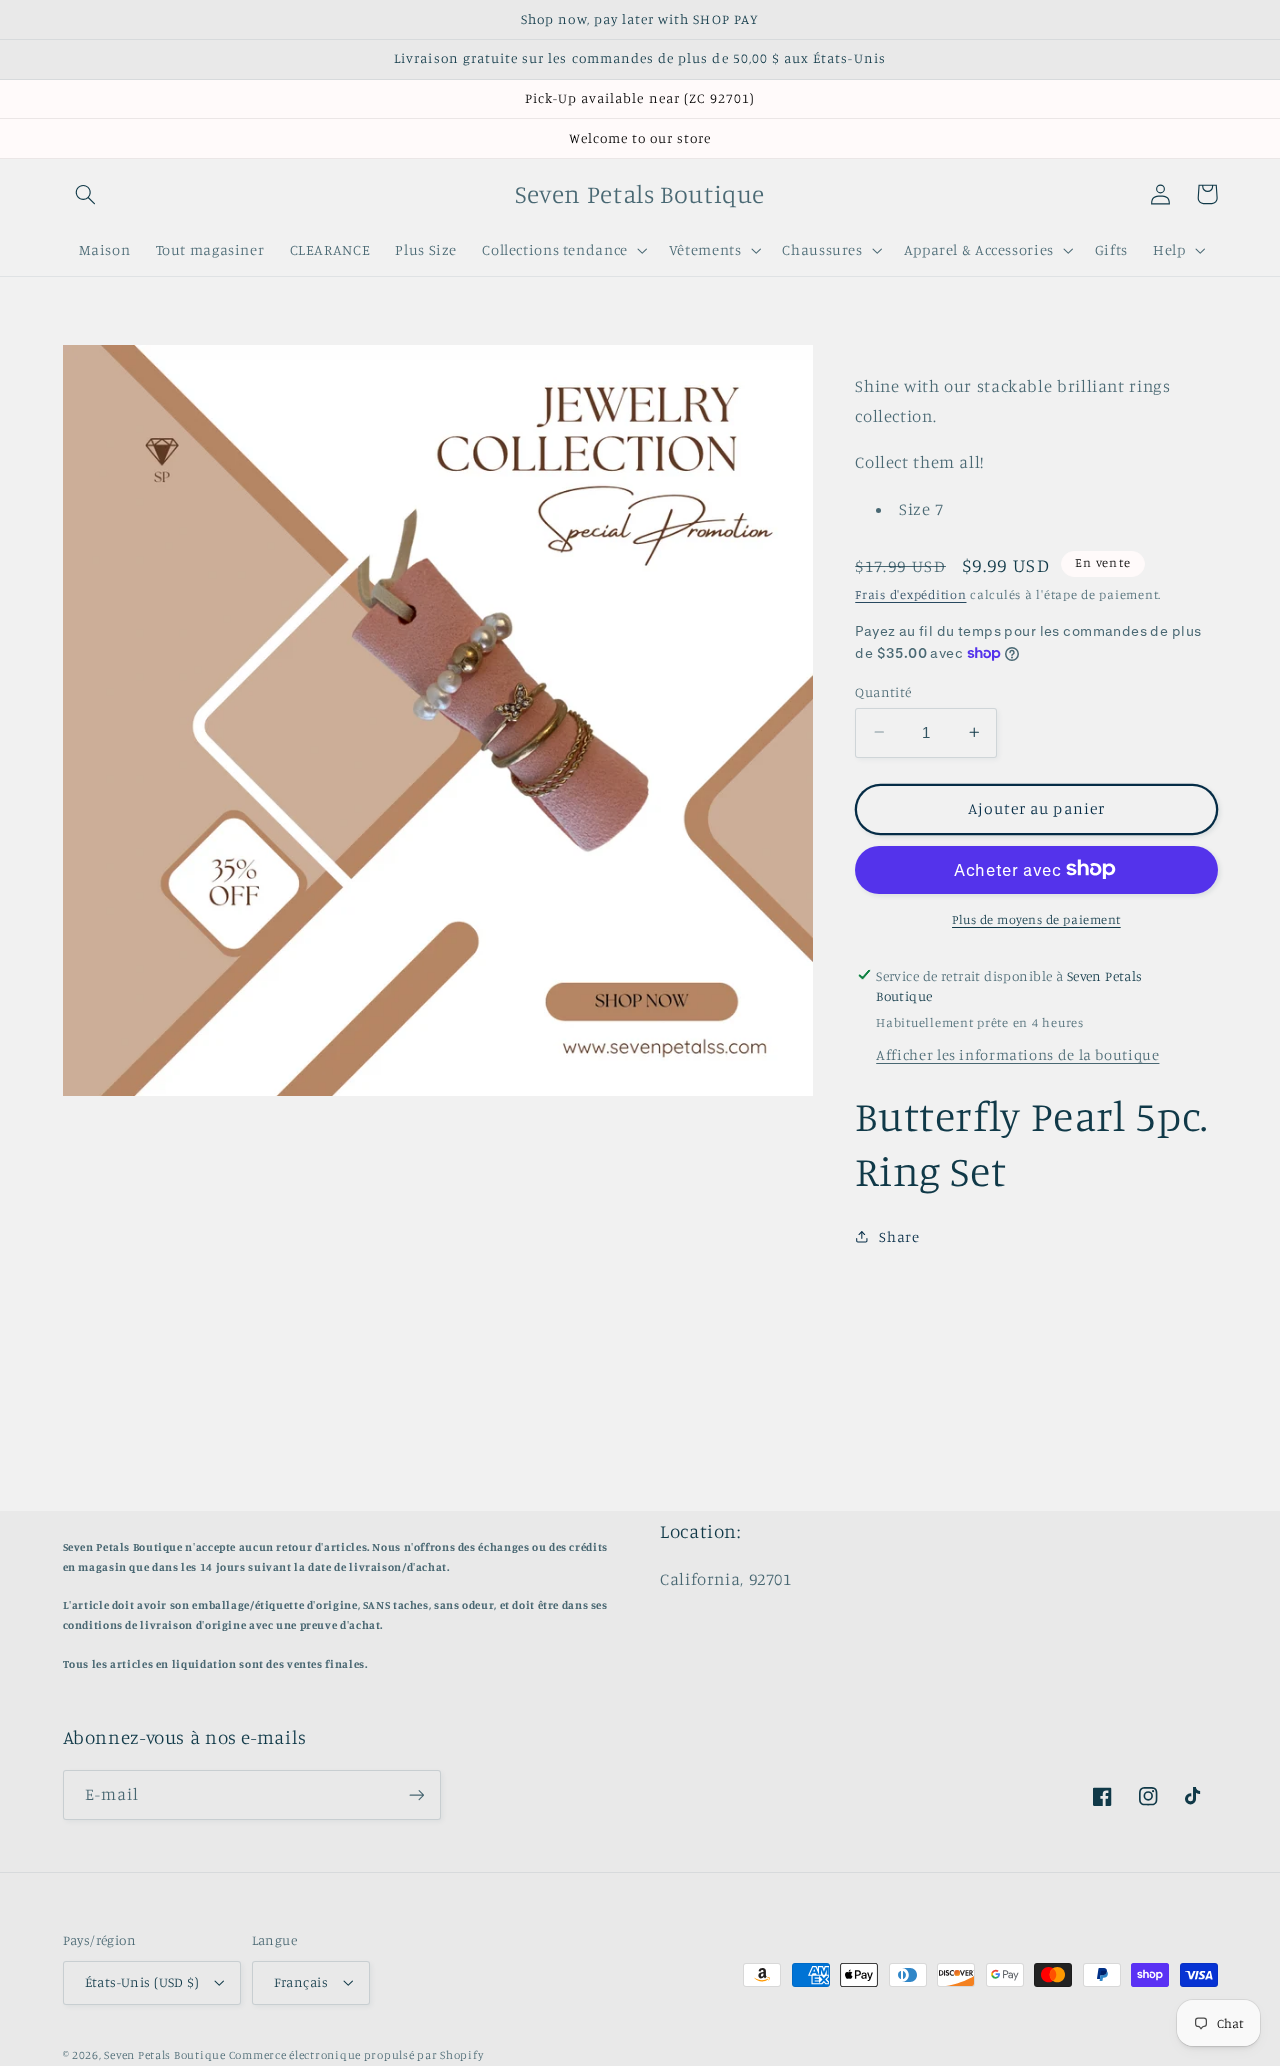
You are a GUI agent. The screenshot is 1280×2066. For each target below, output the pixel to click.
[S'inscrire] (416, 1794)
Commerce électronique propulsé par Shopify (356, 2055)
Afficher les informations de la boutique (1017, 1053)
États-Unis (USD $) (142, 1982)
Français (301, 1982)
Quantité (883, 691)
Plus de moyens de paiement (1036, 918)
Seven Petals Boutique (166, 2055)
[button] (86, 194)
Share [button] (899, 1235)
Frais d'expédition (910, 593)
